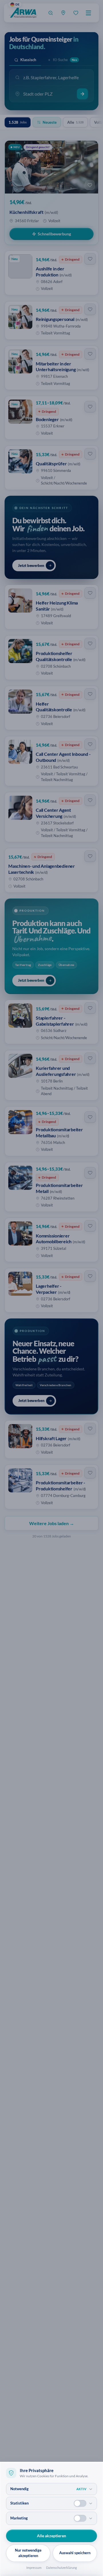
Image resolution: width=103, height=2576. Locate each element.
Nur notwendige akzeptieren (28, 2553)
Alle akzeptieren (51, 2536)
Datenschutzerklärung (62, 2568)
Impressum (34, 2568)
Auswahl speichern (75, 2553)
